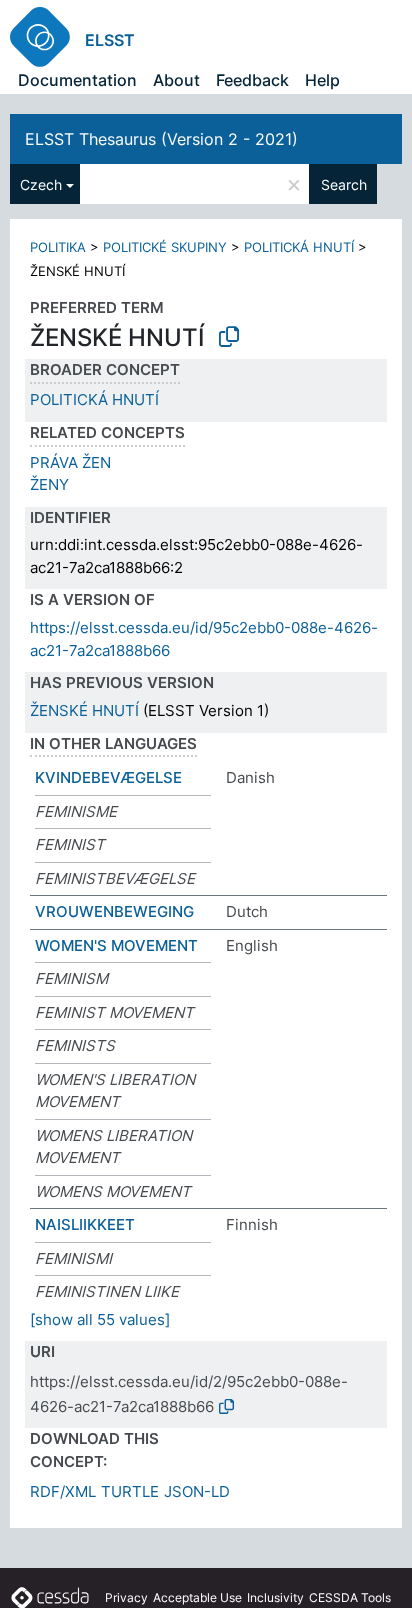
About (176, 80)
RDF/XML (63, 1491)
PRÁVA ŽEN (70, 462)
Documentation (77, 80)
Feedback (252, 80)
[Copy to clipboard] (229, 337)
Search (344, 184)
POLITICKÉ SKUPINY (165, 247)
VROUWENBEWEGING (114, 911)
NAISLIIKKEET (85, 1224)
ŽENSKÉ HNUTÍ (84, 710)
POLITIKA (58, 247)
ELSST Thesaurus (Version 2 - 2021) (161, 139)
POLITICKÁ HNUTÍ (299, 247)
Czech (41, 184)
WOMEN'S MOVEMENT (116, 945)
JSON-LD (197, 1491)
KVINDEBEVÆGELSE (108, 777)
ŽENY (49, 484)
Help (322, 80)
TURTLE (130, 1491)
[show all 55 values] (100, 1319)
